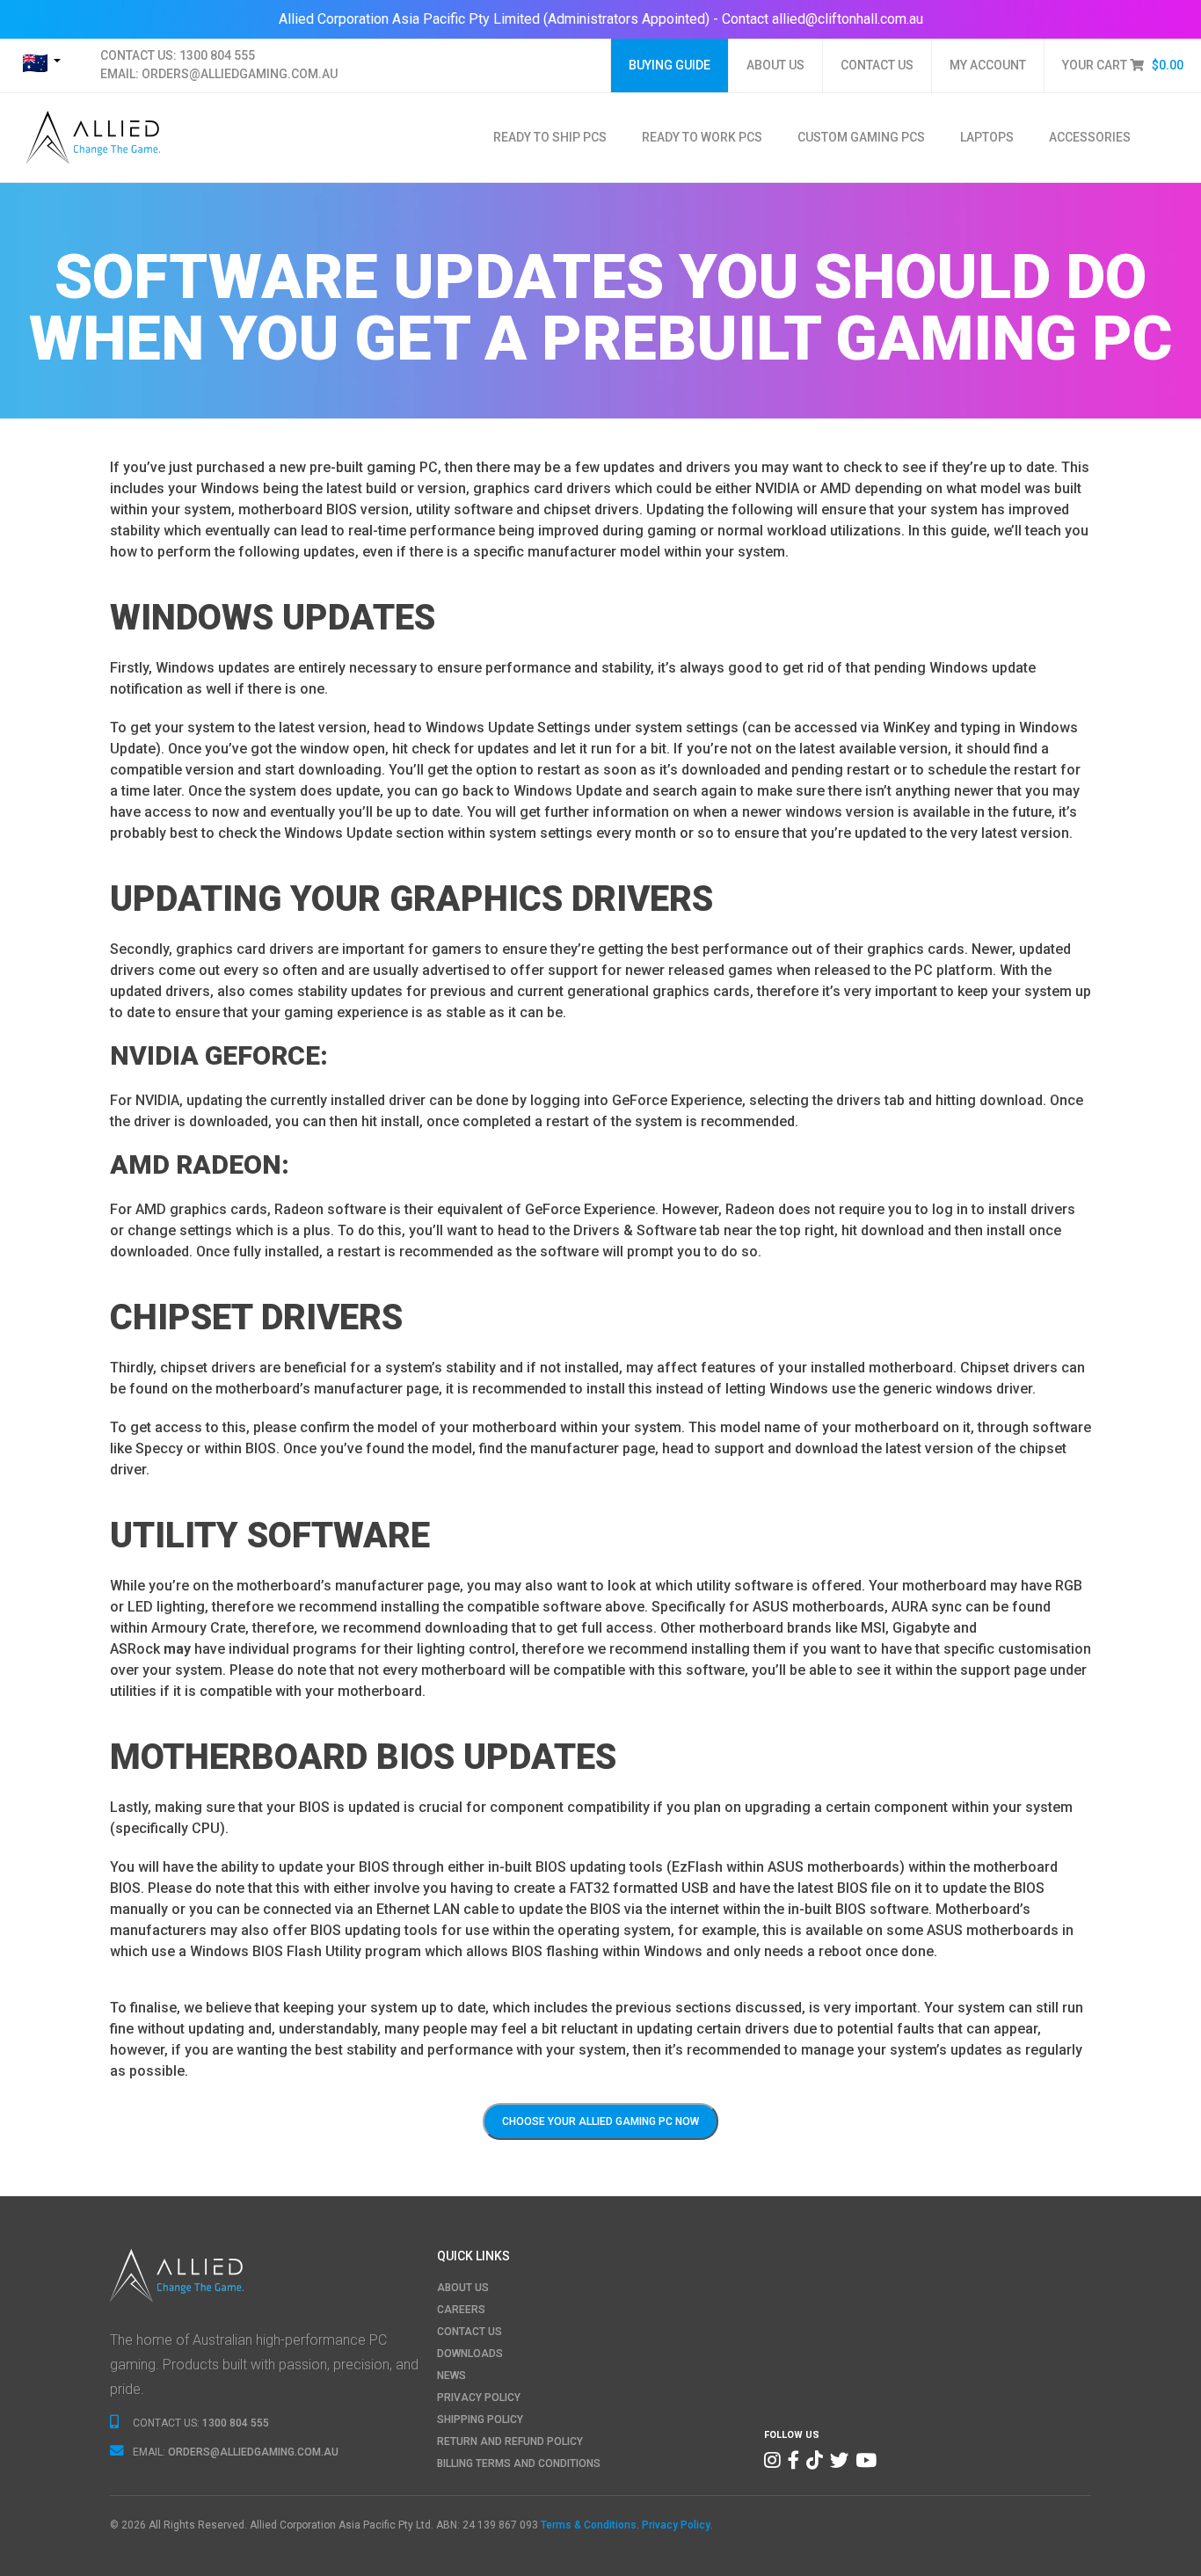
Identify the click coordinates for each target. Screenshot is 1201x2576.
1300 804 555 (217, 55)
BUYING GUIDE (670, 65)
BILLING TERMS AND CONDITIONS (519, 2463)
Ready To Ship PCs (550, 137)
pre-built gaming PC (374, 467)
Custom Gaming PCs (861, 137)
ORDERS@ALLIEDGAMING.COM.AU (240, 74)
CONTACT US (877, 65)
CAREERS (461, 2310)
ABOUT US (775, 65)
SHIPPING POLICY (480, 2420)
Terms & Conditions (589, 2525)
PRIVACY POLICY (479, 2398)
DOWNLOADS (470, 2354)
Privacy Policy (676, 2525)
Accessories (1090, 137)
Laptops (987, 137)
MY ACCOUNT (988, 65)
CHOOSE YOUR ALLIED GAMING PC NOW (600, 2121)
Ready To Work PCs (702, 137)
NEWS (451, 2376)
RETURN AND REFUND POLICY (510, 2441)
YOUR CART (1123, 65)
